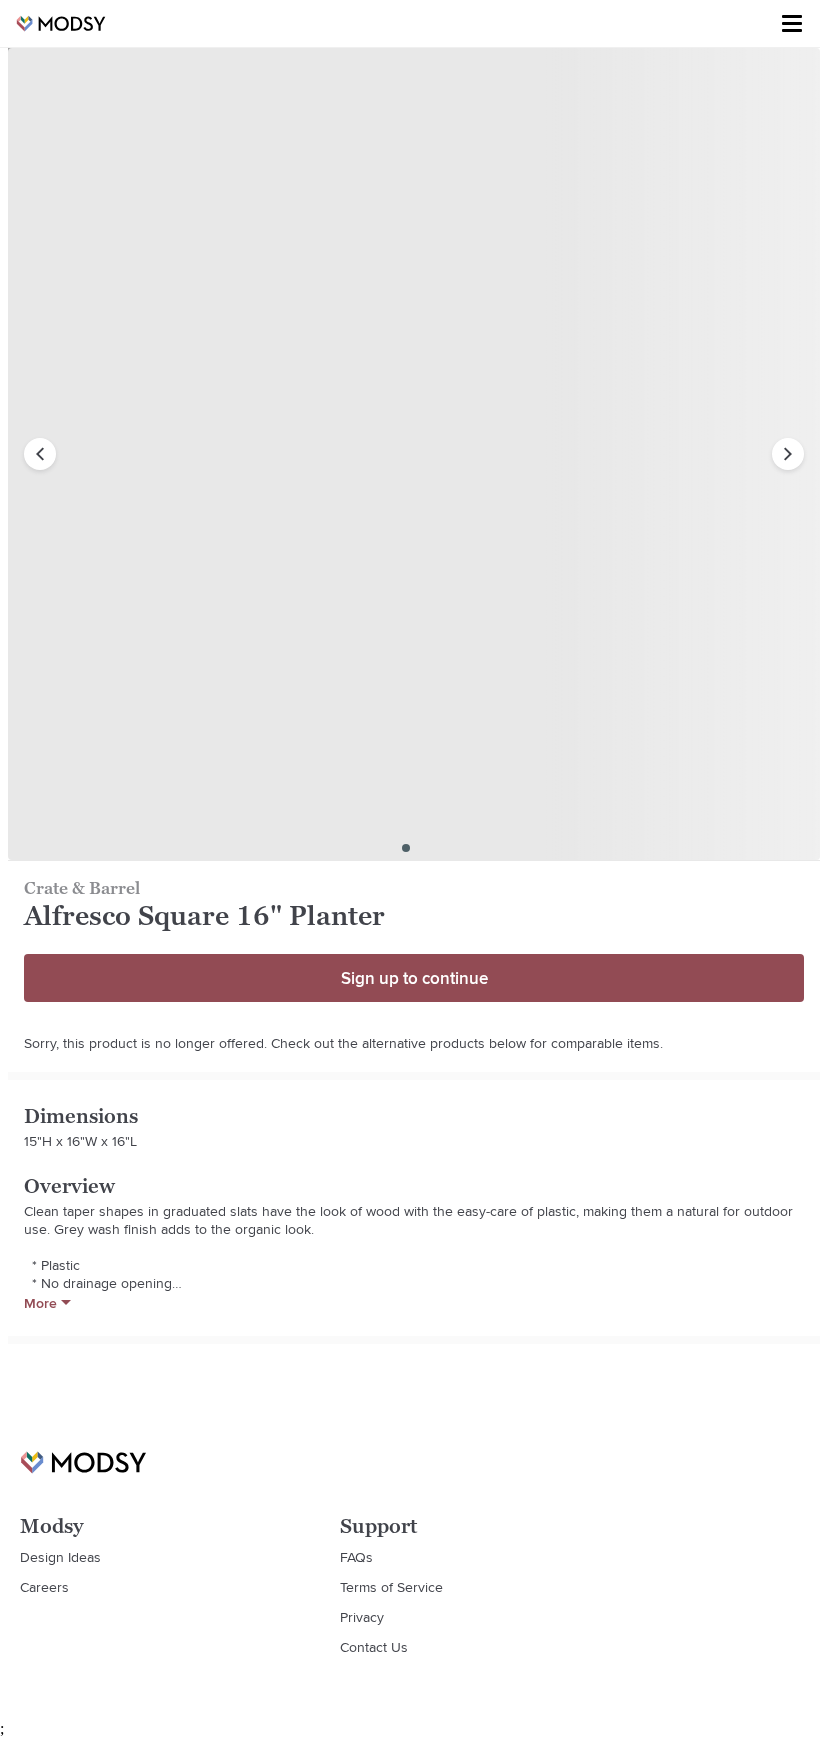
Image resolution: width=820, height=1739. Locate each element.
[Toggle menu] (792, 24)
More (40, 1303)
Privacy (362, 1617)
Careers (44, 1587)
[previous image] (40, 454)
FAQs (356, 1557)
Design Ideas (60, 1557)
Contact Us (374, 1647)
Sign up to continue (414, 978)
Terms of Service (391, 1587)
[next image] (788, 454)
